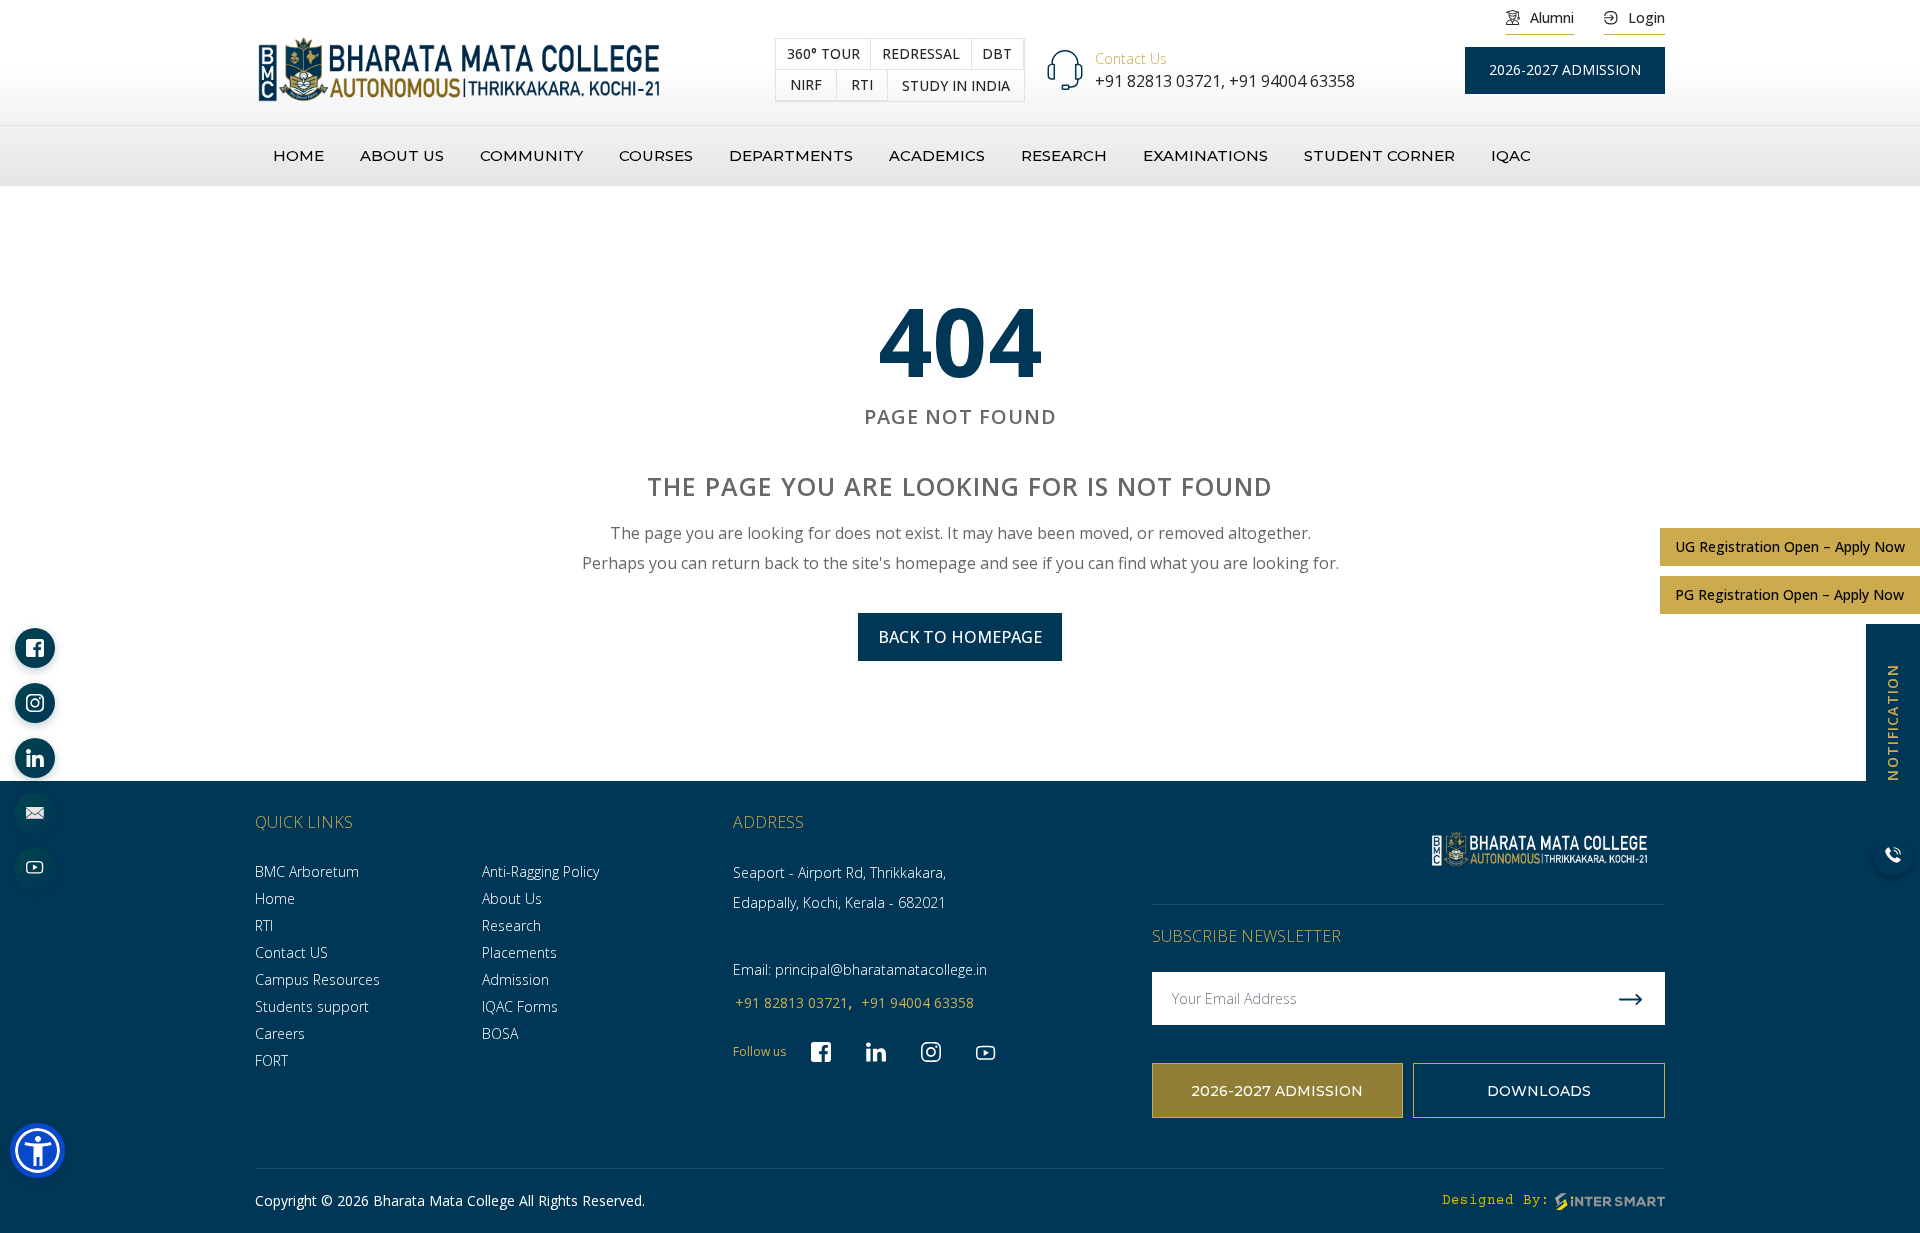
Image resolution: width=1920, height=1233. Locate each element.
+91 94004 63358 (1292, 81)
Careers (280, 1033)
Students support (312, 1006)
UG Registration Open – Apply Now (1790, 546)
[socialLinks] (35, 648)
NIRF (806, 84)
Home (298, 155)
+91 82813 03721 (791, 1002)
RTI (862, 84)
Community (531, 155)
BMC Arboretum (307, 871)
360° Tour (823, 53)
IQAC (1511, 155)
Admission (515, 979)
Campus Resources (317, 979)
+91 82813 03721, (1162, 81)
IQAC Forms (520, 1006)
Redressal (921, 53)
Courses (656, 155)
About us (402, 155)
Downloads (1539, 1091)
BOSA (500, 1033)
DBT (997, 53)
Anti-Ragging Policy (540, 871)
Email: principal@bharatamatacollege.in (860, 969)
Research (1064, 155)
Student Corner (1379, 155)
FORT (271, 1060)
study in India (956, 85)
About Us (512, 898)
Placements (519, 952)
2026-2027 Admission (1277, 1091)
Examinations (1205, 155)
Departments (791, 155)
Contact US (291, 952)
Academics (937, 155)
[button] (37, 1150)
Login (1646, 17)
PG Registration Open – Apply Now (1789, 594)
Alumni (1552, 17)
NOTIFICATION (1892, 722)
